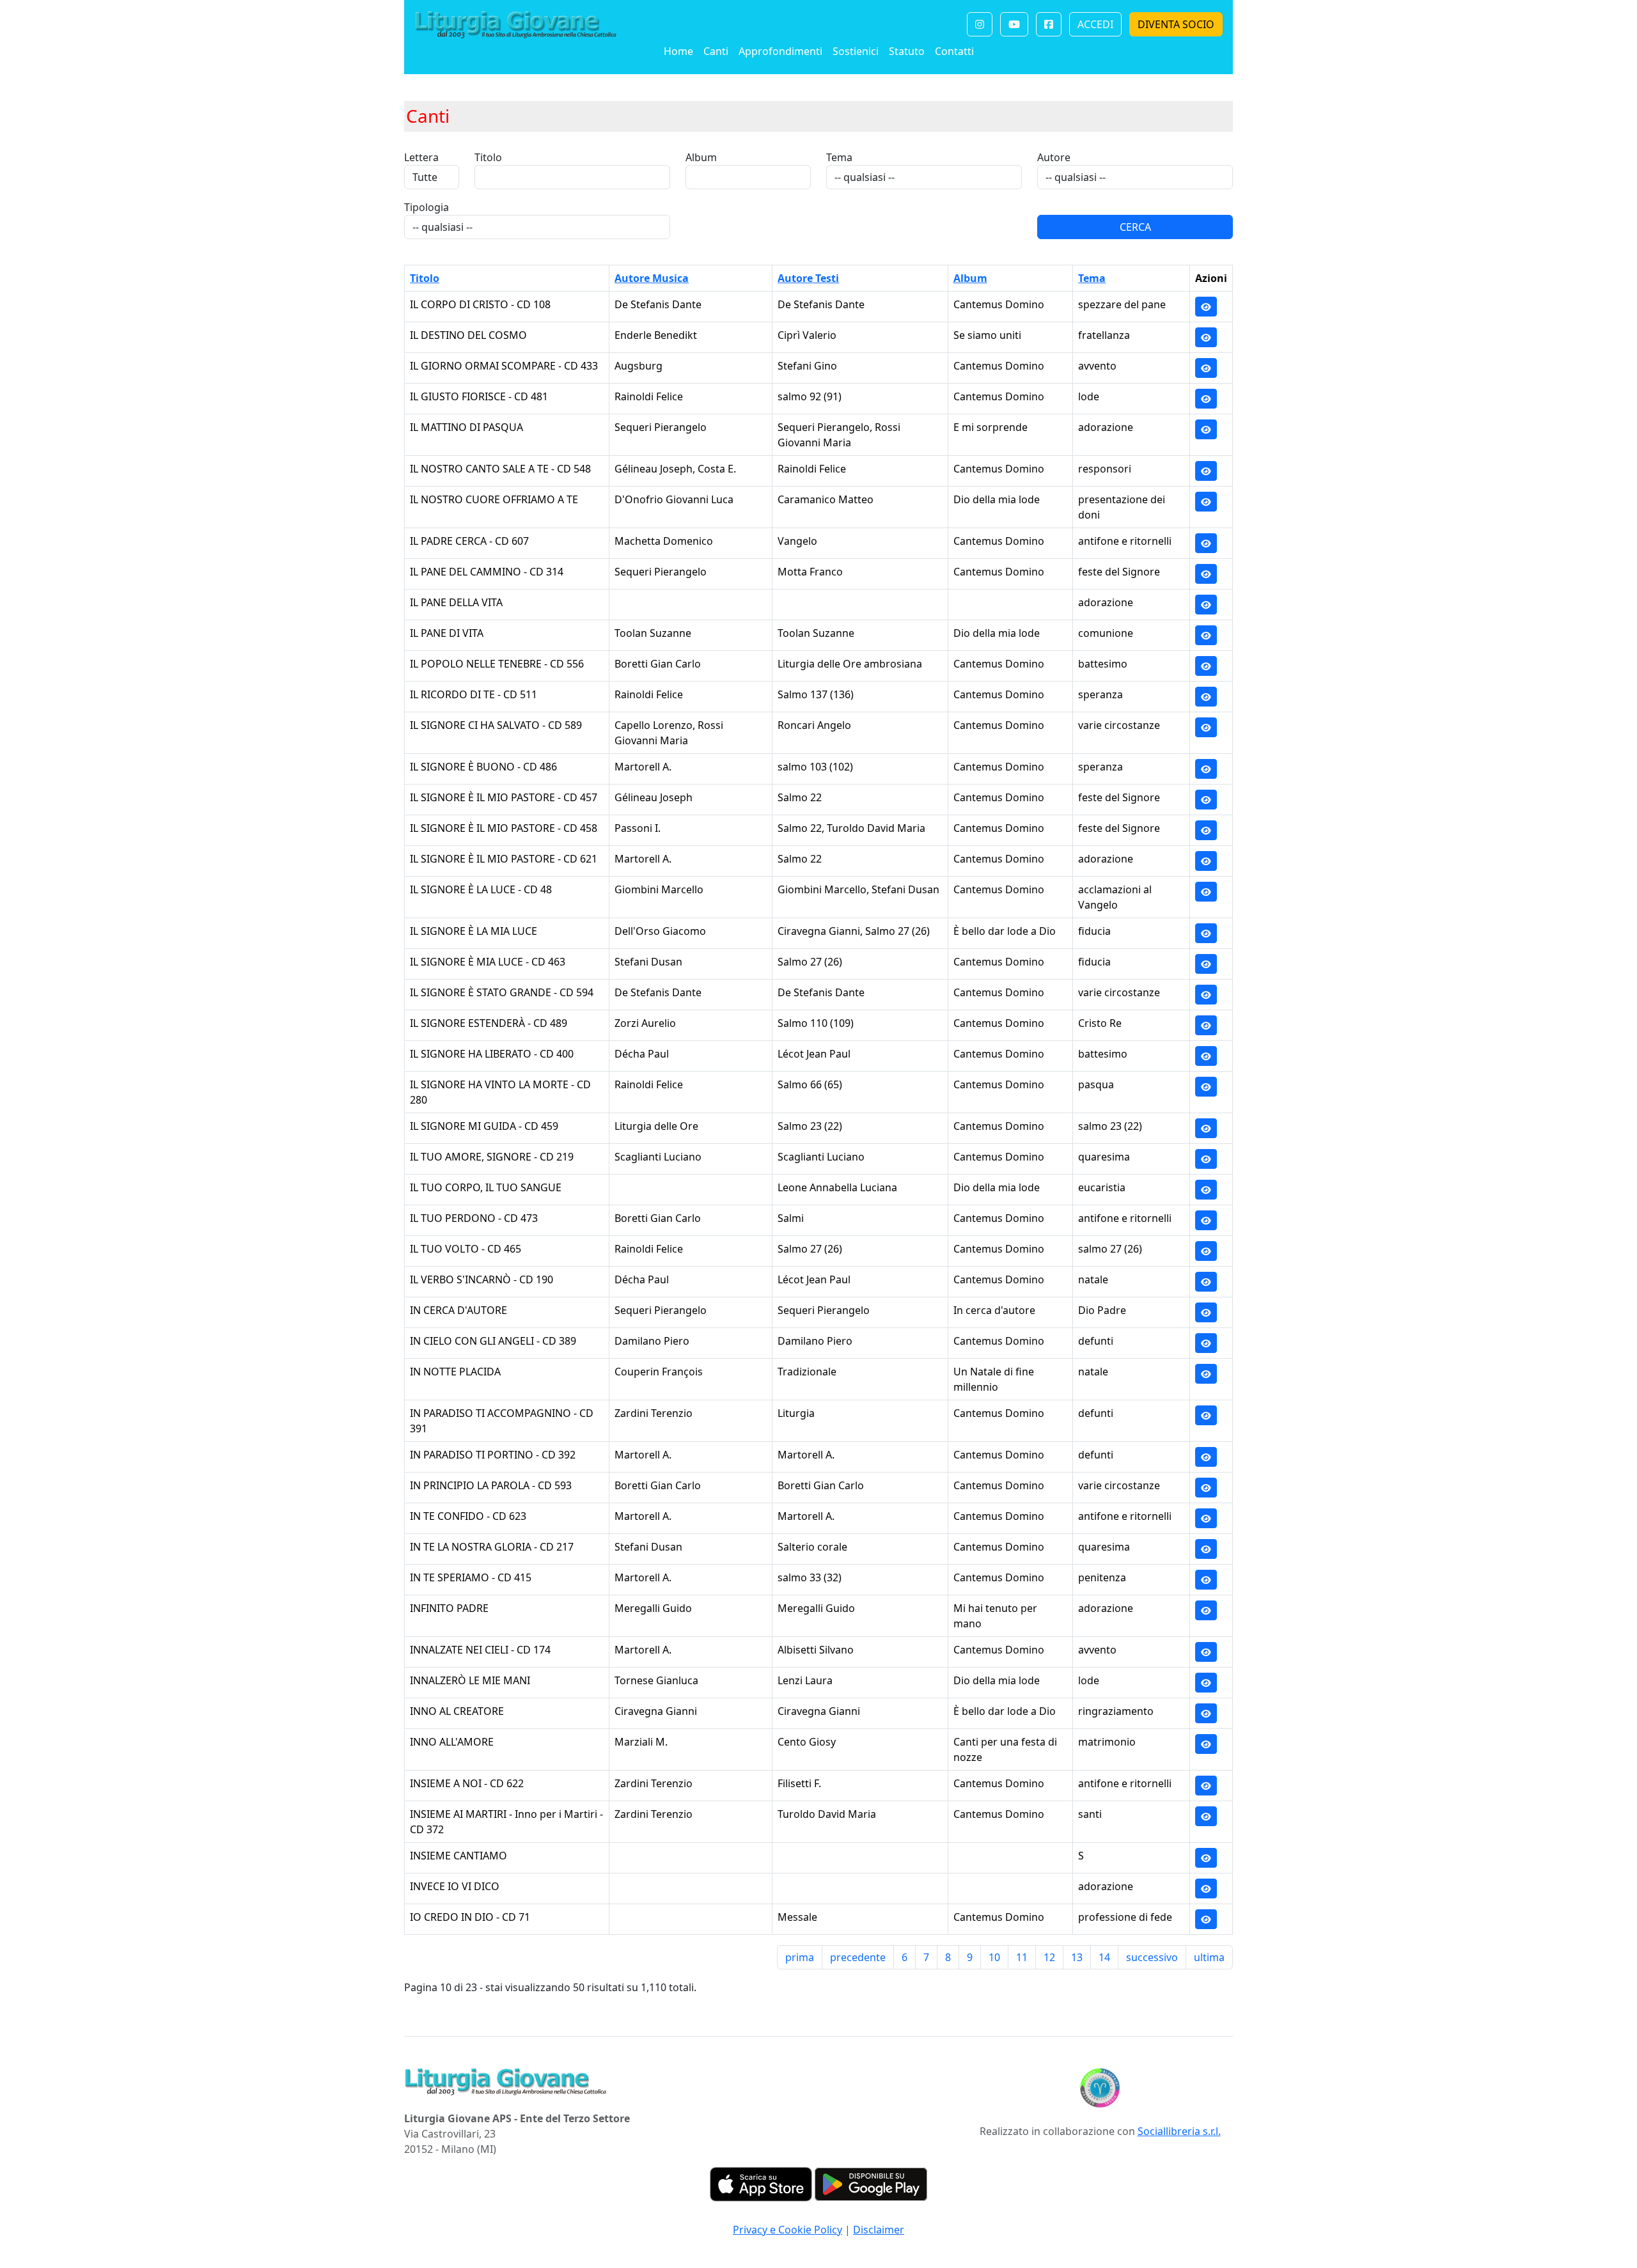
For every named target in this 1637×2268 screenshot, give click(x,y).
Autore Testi (808, 278)
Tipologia (427, 207)
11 (1022, 1957)
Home (678, 51)
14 (1104, 1957)
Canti (716, 51)
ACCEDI (1095, 24)
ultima (1209, 1957)
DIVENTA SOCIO (1176, 24)
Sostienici (856, 51)
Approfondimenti (780, 51)
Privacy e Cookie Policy (787, 2230)
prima (800, 1957)
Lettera (421, 157)
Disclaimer (879, 2230)
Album (701, 157)
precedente (858, 1957)
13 (1077, 1957)
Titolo (488, 157)
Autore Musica (652, 278)
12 (1049, 1957)
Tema (839, 157)
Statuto (907, 51)
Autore (1054, 157)
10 (994, 1957)
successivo (1152, 1957)
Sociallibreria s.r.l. (1179, 2131)
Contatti (954, 51)
